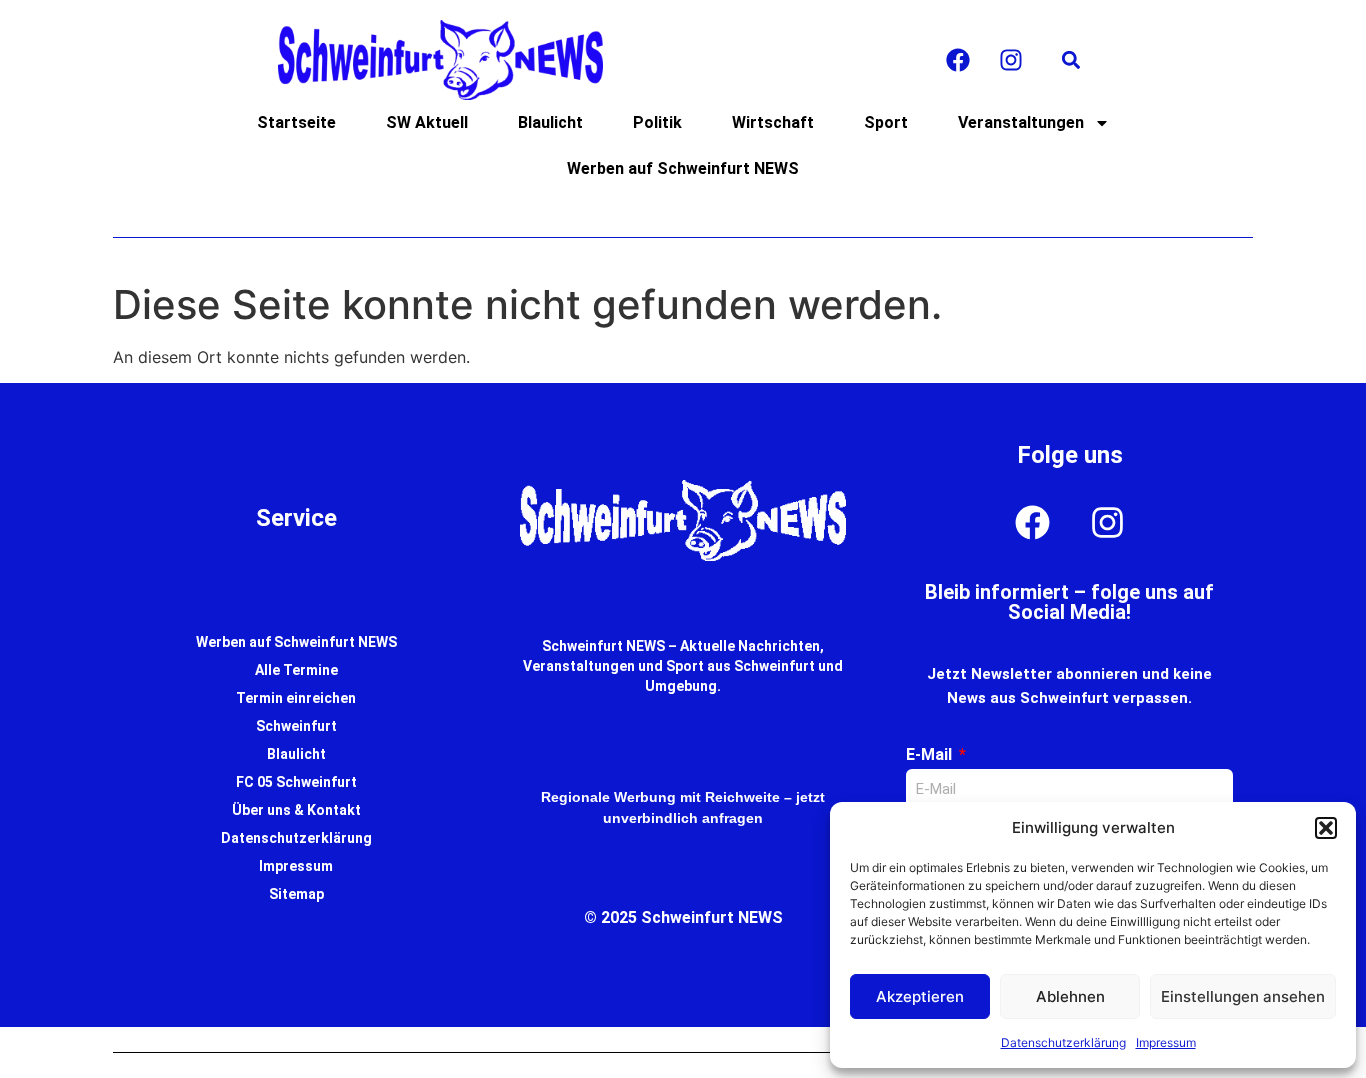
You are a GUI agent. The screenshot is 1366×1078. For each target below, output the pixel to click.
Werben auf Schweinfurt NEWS (683, 168)
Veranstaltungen (1021, 122)
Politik (657, 122)
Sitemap (296, 894)
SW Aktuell (427, 122)
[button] (1326, 828)
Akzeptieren (920, 996)
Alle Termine (296, 670)
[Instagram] (1011, 60)
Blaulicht (550, 122)
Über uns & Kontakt (296, 810)
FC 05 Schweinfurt (296, 782)
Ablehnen (1070, 996)
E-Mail (931, 754)
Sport (886, 122)
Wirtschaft (773, 122)
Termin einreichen (296, 698)
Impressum (1166, 1042)
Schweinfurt (296, 726)
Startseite (296, 122)
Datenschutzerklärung (1063, 1042)
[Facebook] (958, 60)
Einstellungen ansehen (1243, 996)
